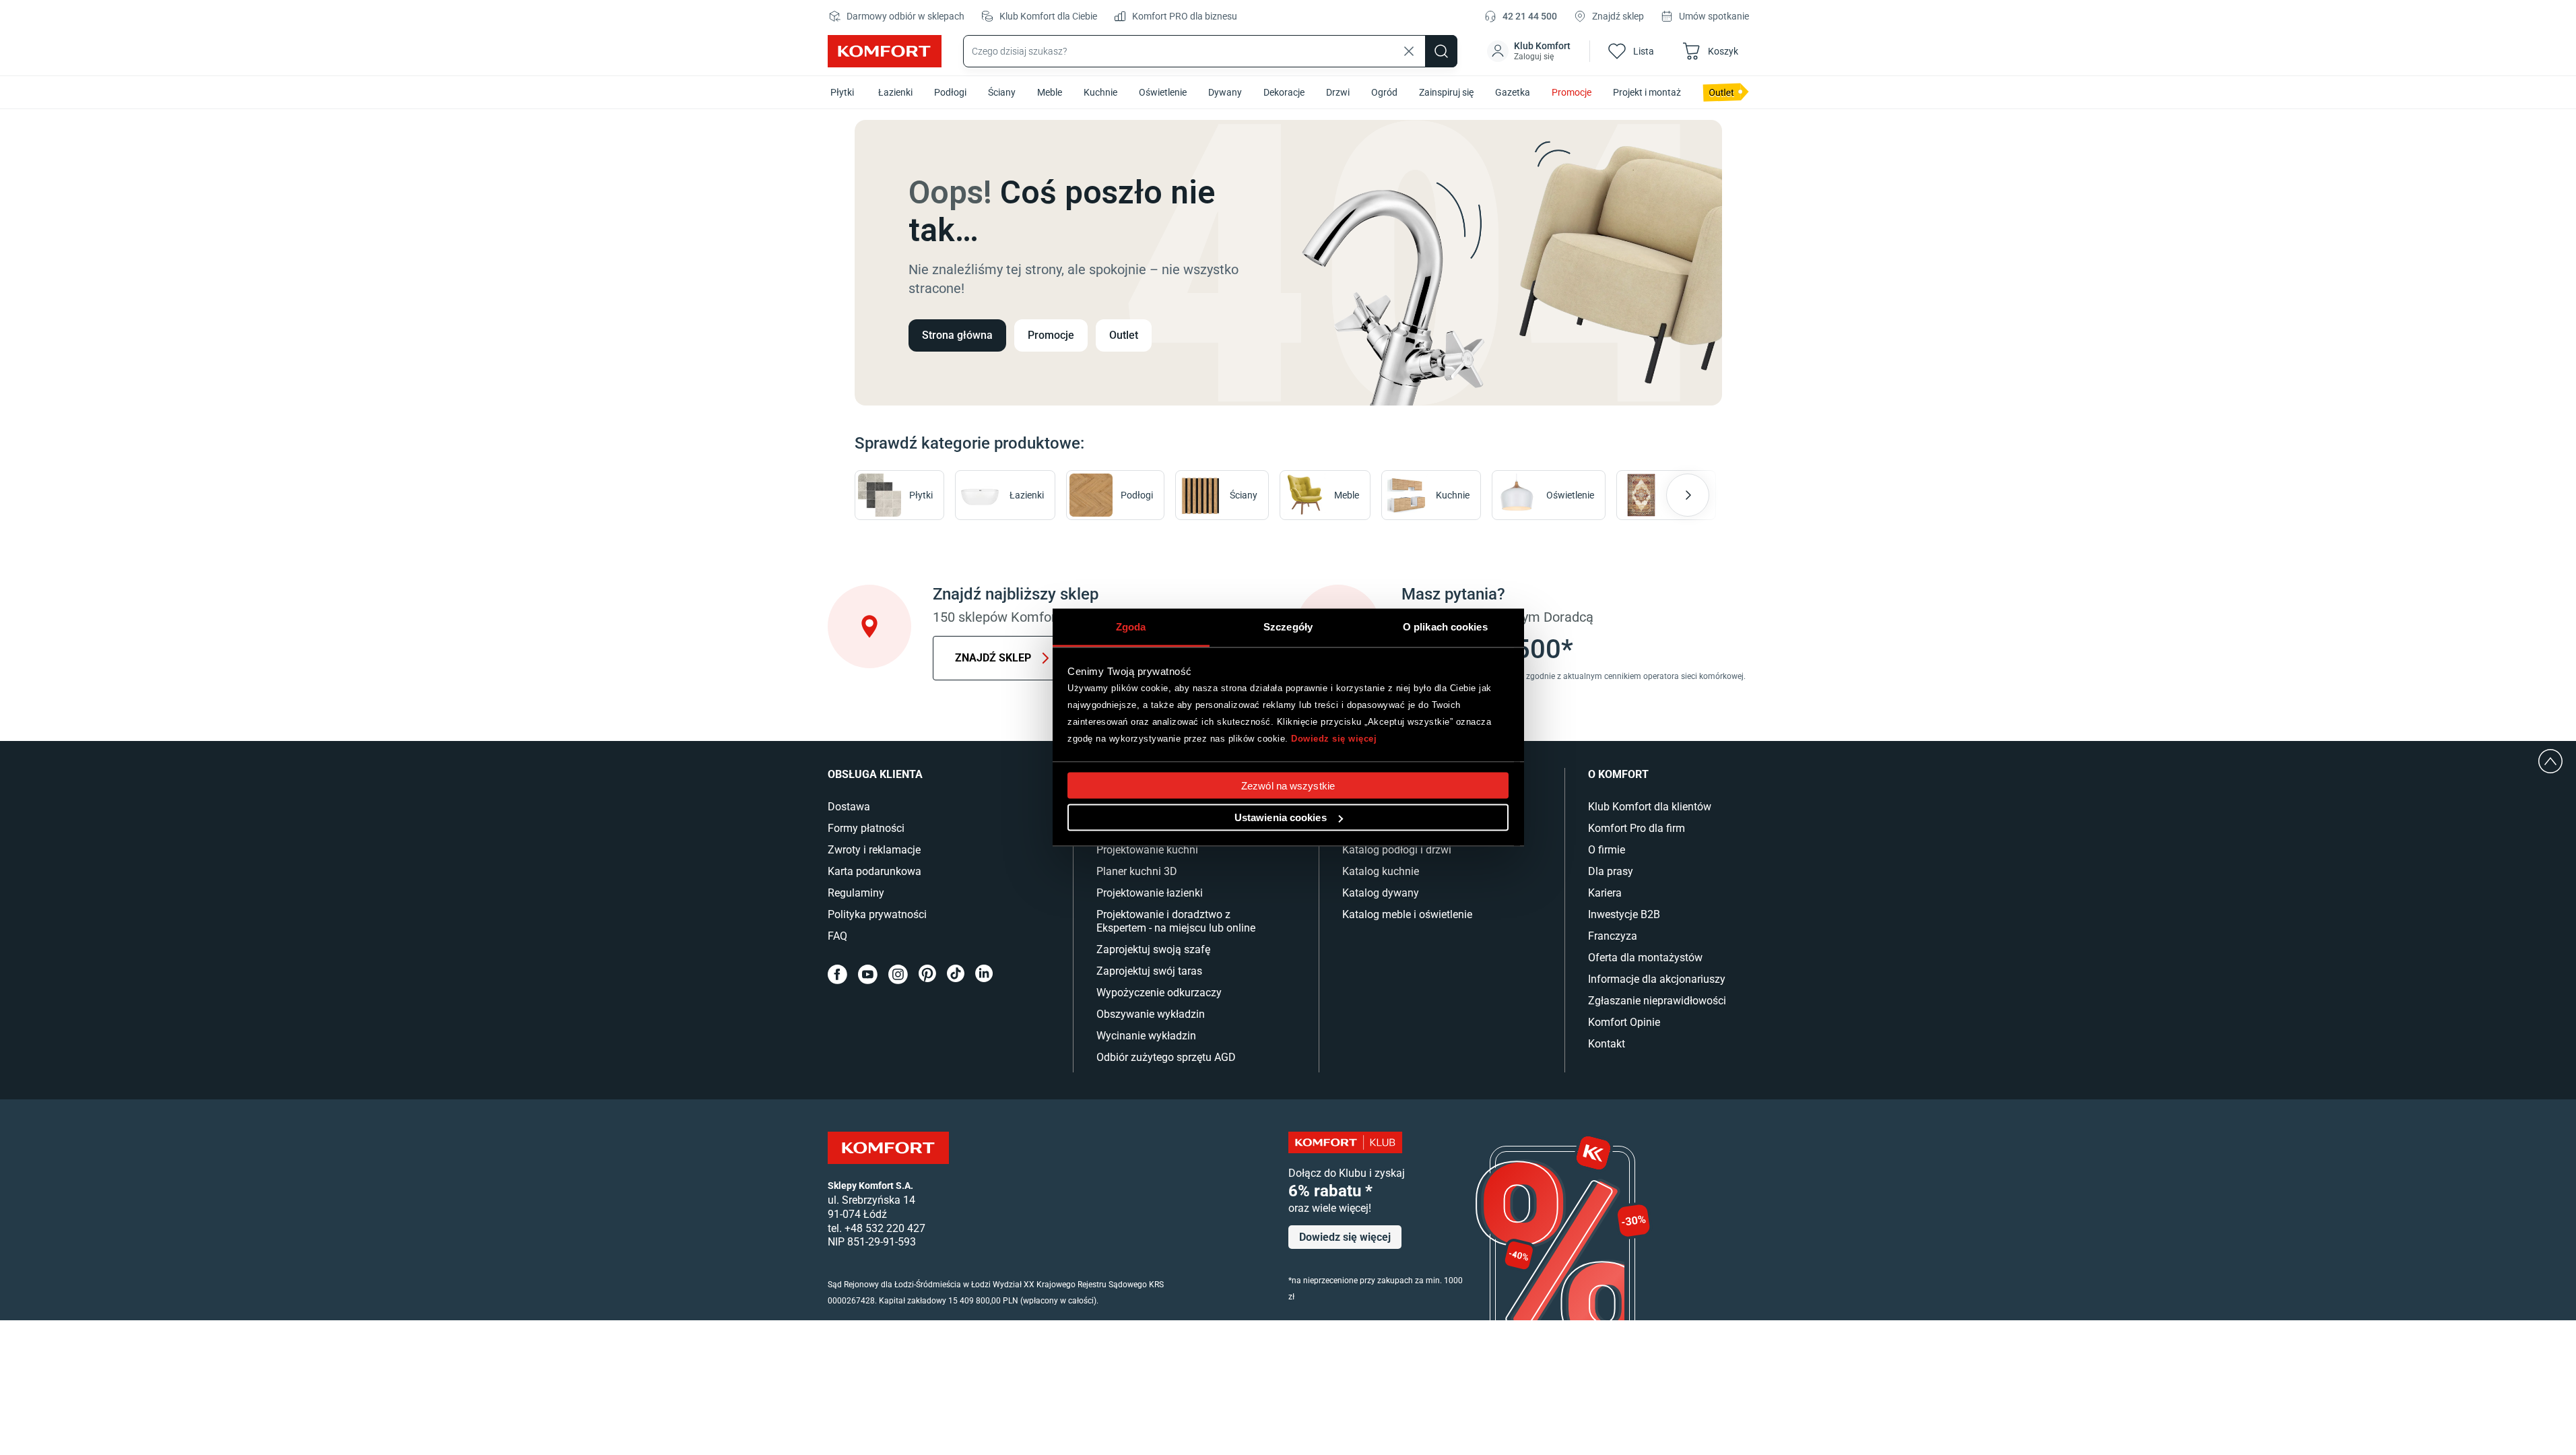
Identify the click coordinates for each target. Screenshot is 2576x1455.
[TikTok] (956, 974)
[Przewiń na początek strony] (2550, 761)
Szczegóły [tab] (1288, 627)
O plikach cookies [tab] (1445, 627)
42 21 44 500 (1530, 16)
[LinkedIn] (984, 974)
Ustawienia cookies (1281, 817)
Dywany (1225, 92)
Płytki (842, 92)
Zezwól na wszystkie (1288, 786)
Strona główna (957, 335)
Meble (1050, 92)
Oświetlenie (1163, 92)
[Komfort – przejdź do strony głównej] (888, 1148)
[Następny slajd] (1688, 495)
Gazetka (1513, 92)
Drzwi (1338, 92)
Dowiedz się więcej (1334, 738)
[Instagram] (898, 974)
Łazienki (895, 92)
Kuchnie (1100, 92)
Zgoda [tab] (1131, 627)
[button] (1530, 51)
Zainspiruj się (1446, 92)
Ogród (1384, 92)
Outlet (1124, 335)
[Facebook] (837, 974)
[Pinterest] (927, 974)
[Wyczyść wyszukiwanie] (1409, 51)
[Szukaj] (1441, 51)
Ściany (1002, 92)
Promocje (1572, 92)
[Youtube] (868, 974)
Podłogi (950, 92)
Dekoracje (1284, 92)
